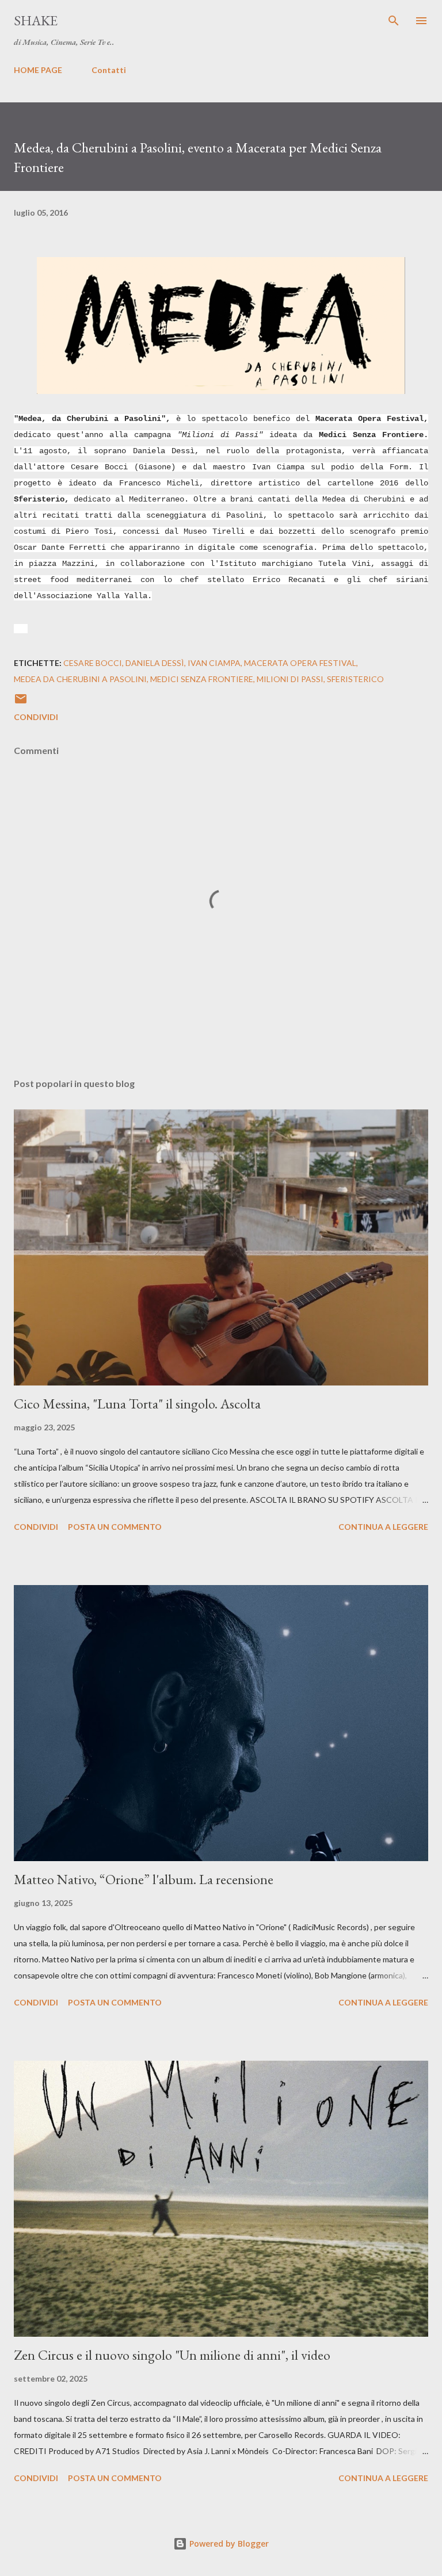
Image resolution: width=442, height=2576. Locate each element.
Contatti (109, 70)
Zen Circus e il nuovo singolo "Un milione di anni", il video (172, 2355)
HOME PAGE (38, 70)
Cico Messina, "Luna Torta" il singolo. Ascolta (137, 1404)
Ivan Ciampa (214, 663)
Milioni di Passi (290, 679)
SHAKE (36, 20)
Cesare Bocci (93, 663)
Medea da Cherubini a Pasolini (80, 679)
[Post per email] (21, 703)
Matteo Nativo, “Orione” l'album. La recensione (144, 1879)
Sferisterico (355, 679)
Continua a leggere (383, 1527)
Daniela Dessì (155, 663)
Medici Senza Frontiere (202, 679)
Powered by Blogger (228, 2544)
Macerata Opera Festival (300, 663)
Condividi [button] (36, 717)
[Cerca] (394, 21)
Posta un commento (115, 1527)
